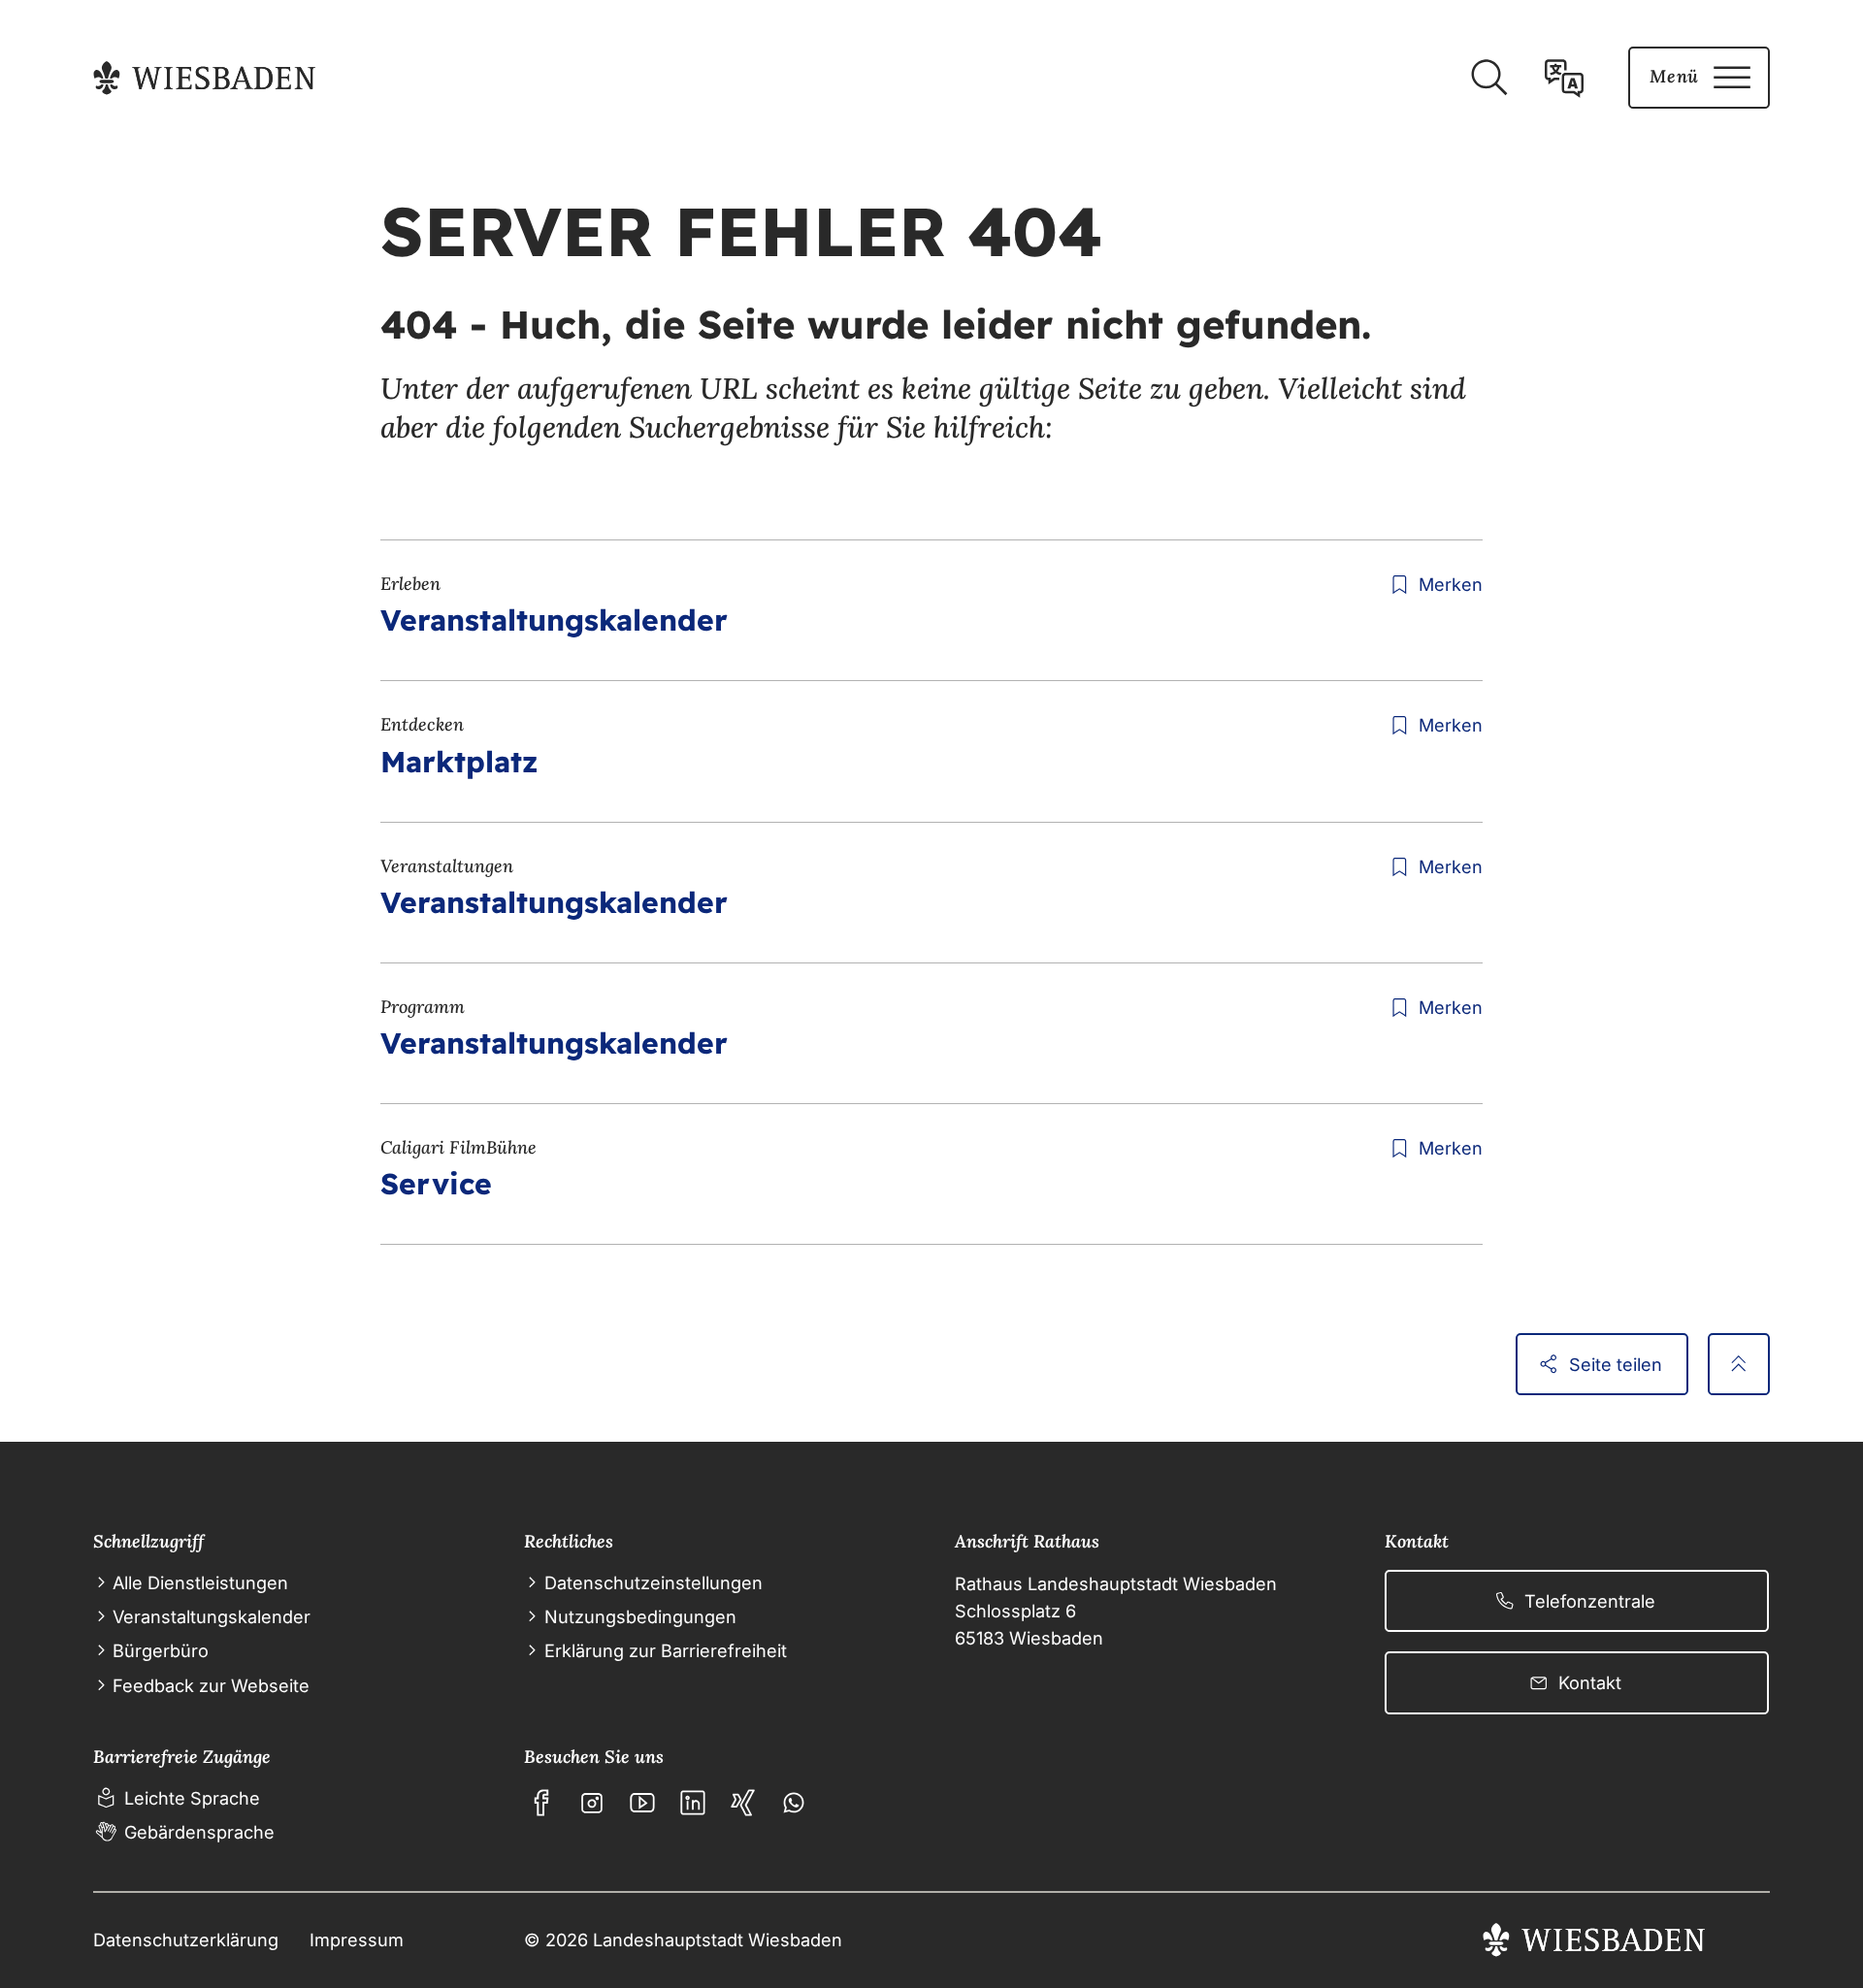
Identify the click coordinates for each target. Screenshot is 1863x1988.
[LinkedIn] (693, 1803)
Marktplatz (459, 762)
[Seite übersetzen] (1564, 78)
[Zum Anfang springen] (1739, 1364)
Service (436, 1184)
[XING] (743, 1803)
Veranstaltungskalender (554, 620)
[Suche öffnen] (1488, 78)
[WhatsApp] (794, 1803)
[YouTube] (642, 1803)
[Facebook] (541, 1803)
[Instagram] (592, 1803)
